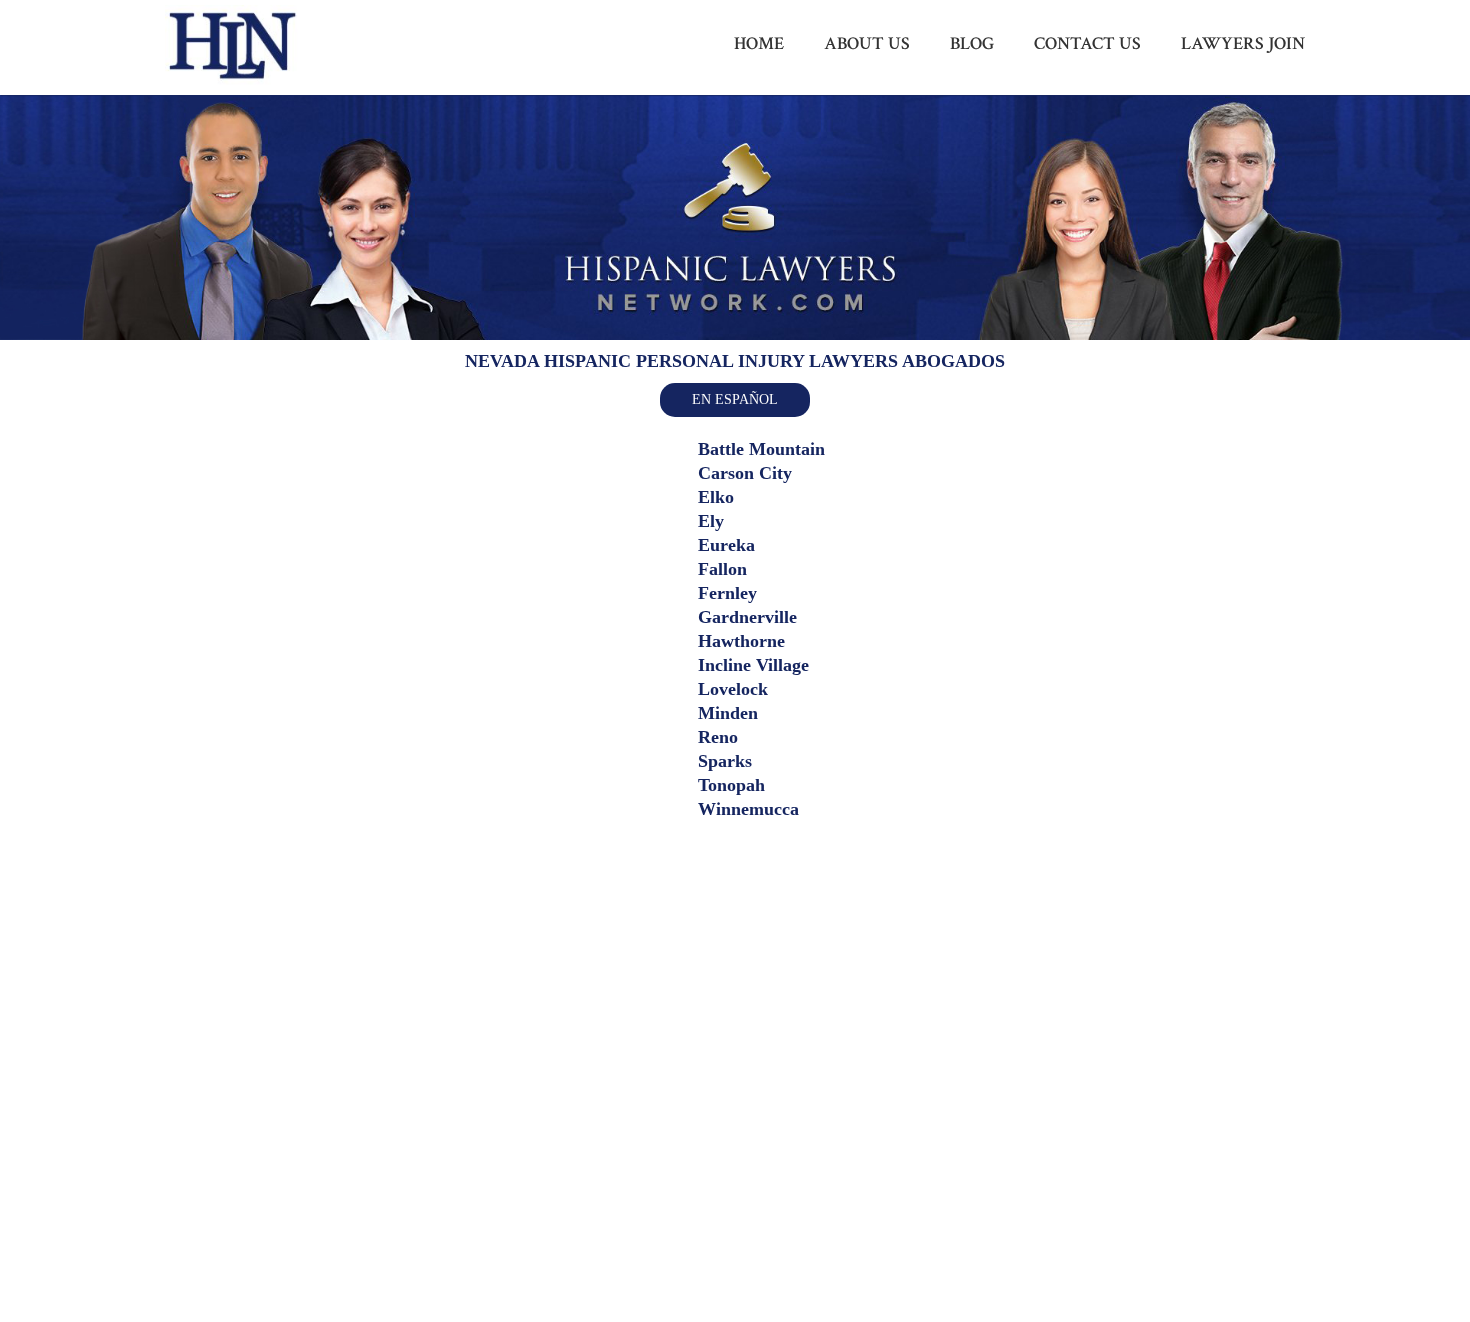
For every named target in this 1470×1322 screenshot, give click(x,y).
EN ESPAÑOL (735, 399)
